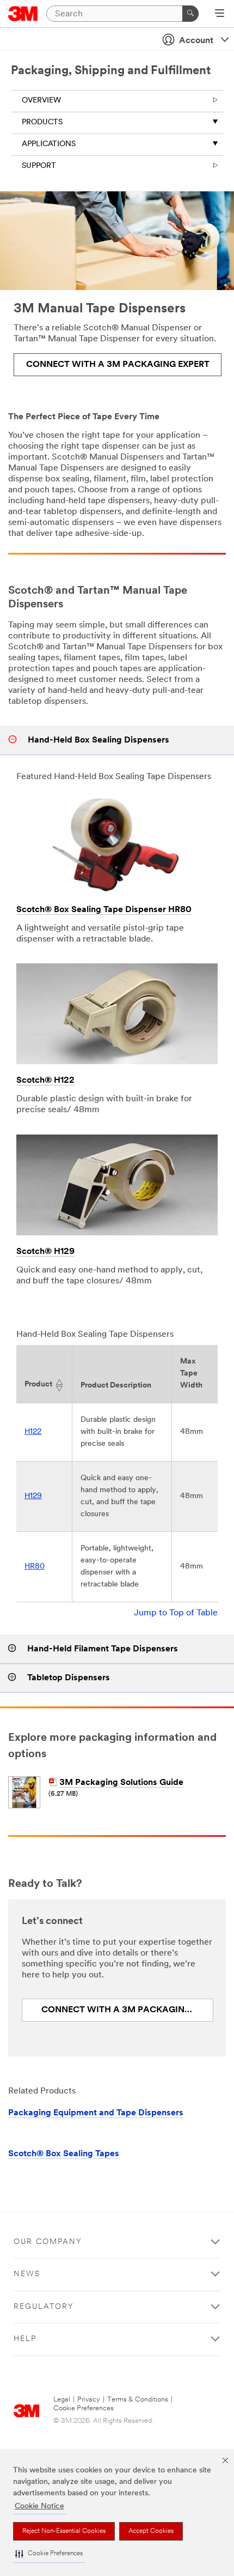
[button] (49, 2554)
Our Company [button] (48, 2242)
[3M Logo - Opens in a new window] (23, 14)
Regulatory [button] (44, 2307)
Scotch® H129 (45, 1252)
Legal (62, 2400)
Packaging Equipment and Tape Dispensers (96, 2113)
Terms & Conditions (138, 2400)
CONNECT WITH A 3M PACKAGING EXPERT (118, 365)
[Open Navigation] (220, 14)
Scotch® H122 (45, 1081)
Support (39, 166)
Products (42, 122)
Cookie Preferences (84, 2408)
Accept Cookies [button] (151, 2531)
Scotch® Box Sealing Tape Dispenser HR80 (104, 910)
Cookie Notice (39, 2506)
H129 (33, 1496)
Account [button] (196, 41)
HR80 (35, 1567)
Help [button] (25, 2339)
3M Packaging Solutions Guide (121, 1783)
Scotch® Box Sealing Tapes (64, 2154)
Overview (41, 101)
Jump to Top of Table (176, 1613)
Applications (49, 144)
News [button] (27, 2274)
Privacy (89, 2400)
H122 (33, 1432)
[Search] (190, 14)
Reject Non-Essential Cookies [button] (64, 2531)
